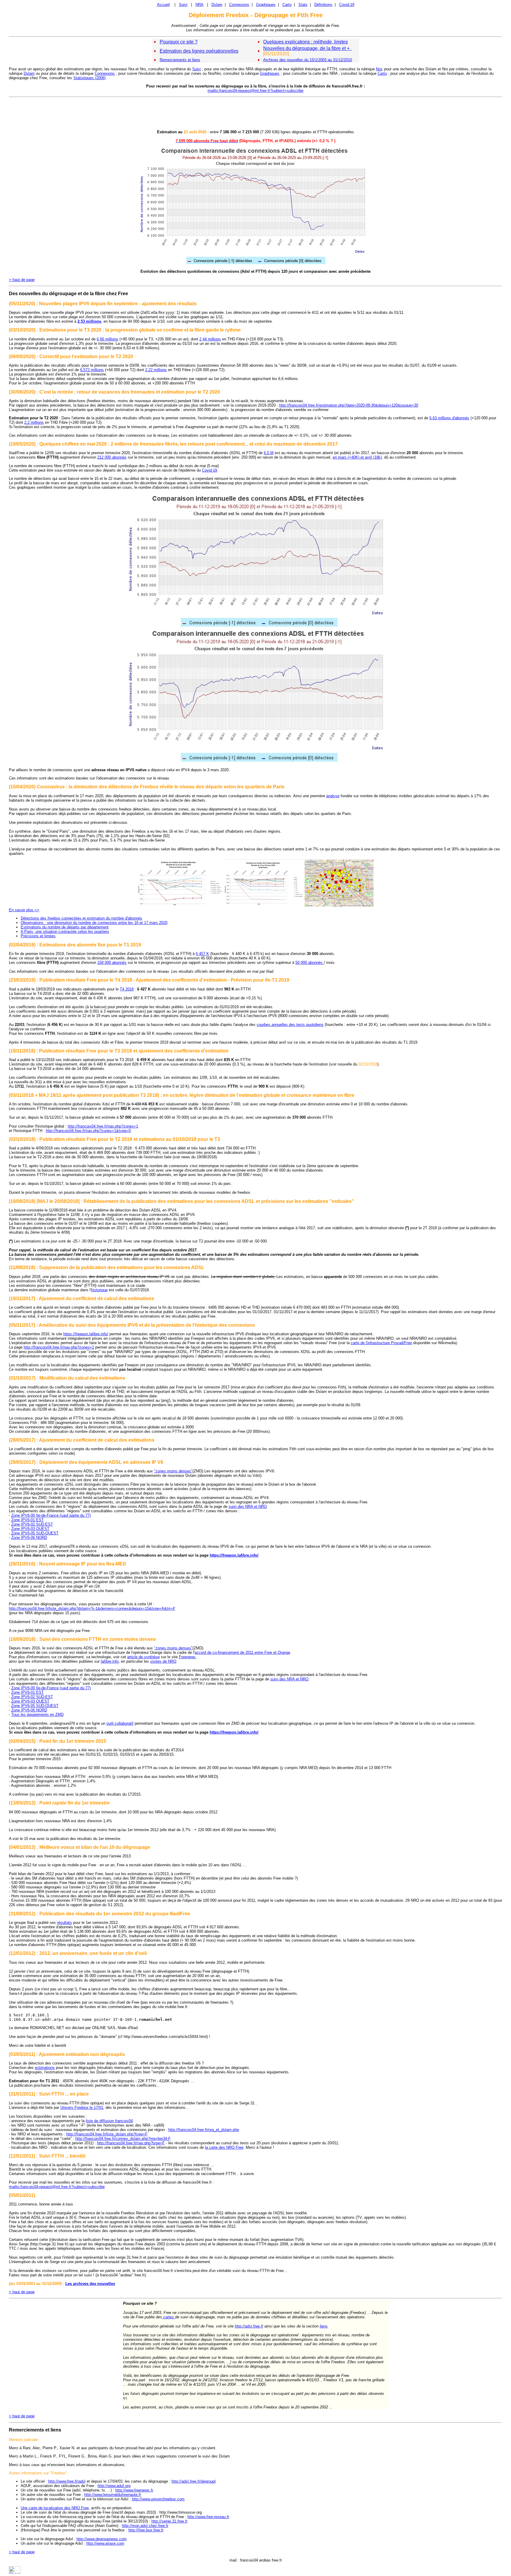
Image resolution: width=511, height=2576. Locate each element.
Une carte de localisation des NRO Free (55, 2508)
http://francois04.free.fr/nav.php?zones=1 (103, 1126)
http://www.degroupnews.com (102, 2539)
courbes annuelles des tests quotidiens (290, 1025)
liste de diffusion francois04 (109, 2121)
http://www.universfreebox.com (158, 2499)
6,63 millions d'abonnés (449, 418)
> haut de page (22, 280)
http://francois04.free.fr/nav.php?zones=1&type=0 (88, 1131)
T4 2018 (127, 989)
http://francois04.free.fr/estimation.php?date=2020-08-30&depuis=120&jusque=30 (349, 405)
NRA (199, 5)
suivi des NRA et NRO (248, 1507)
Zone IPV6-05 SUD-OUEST (35, 1533)
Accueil (163, 5)
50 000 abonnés (310, 963)
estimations (45, 2068)
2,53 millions (89, 321)
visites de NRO (163, 1661)
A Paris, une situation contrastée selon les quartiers (65, 932)
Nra (379, 69)
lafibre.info (110, 1661)
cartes (169, 2317)
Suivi (183, 5)
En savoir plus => (24, 910)
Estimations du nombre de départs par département (65, 927)
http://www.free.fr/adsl (67, 2481)
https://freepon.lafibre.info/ (86, 1334)
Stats (303, 5)
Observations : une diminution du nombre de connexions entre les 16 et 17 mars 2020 (94, 923)
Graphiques (266, 5)
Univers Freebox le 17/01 (82, 2108)
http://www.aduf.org (114, 2486)
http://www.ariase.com (105, 2543)
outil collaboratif (120, 1723)
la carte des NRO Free (224, 2147)
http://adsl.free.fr (249, 2326)
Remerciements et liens (180, 60)
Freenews (187, 1657)
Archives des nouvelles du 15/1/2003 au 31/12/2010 (308, 60)
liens (324, 2326)
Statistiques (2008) (89, 78)
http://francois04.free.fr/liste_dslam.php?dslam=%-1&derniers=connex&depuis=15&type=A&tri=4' (92, 1608)
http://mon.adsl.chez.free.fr (145, 2526)
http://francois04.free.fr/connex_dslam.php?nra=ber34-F (123, 2139)
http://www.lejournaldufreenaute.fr (113, 2495)
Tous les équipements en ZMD (37, 1715)
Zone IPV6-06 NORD (29, 1538)
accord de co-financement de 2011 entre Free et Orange (242, 1652)
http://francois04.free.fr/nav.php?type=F (131, 2143)
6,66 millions (107, 339)
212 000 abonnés (112, 457)
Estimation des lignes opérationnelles (199, 51)
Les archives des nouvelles (90, 2284)
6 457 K (202, 954)
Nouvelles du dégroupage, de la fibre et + (308, 48)
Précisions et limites (38, 936)
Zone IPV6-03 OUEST (30, 1529)
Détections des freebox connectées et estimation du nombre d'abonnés (81, 918)
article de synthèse (143, 1657)
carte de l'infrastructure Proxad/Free (381, 1343)
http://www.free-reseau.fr (208, 2517)
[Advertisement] (256, 113)
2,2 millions (34, 422)
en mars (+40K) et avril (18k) (357, 457)
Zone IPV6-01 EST (28, 1520)
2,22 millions (156, 370)
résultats (64, 1923)
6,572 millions (92, 370)
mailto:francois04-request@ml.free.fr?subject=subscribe (256, 91)
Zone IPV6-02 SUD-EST (32, 1524)
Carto (287, 5)
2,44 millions (210, 339)
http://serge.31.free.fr (169, 2521)
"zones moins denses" (173, 1471)
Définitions (323, 5)
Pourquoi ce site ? (179, 42)
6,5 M (269, 453)
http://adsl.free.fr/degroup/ (194, 2481)
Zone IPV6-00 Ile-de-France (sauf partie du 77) (51, 1515)
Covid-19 (347, 5)
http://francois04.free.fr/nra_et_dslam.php (204, 2130)
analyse (333, 796)
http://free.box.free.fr (146, 2530)
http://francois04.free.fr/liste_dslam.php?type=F (107, 2134)
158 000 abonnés (112, 963)
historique (99, 1290)
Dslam (217, 5)
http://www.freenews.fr (134, 2490)
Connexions (239, 5)
